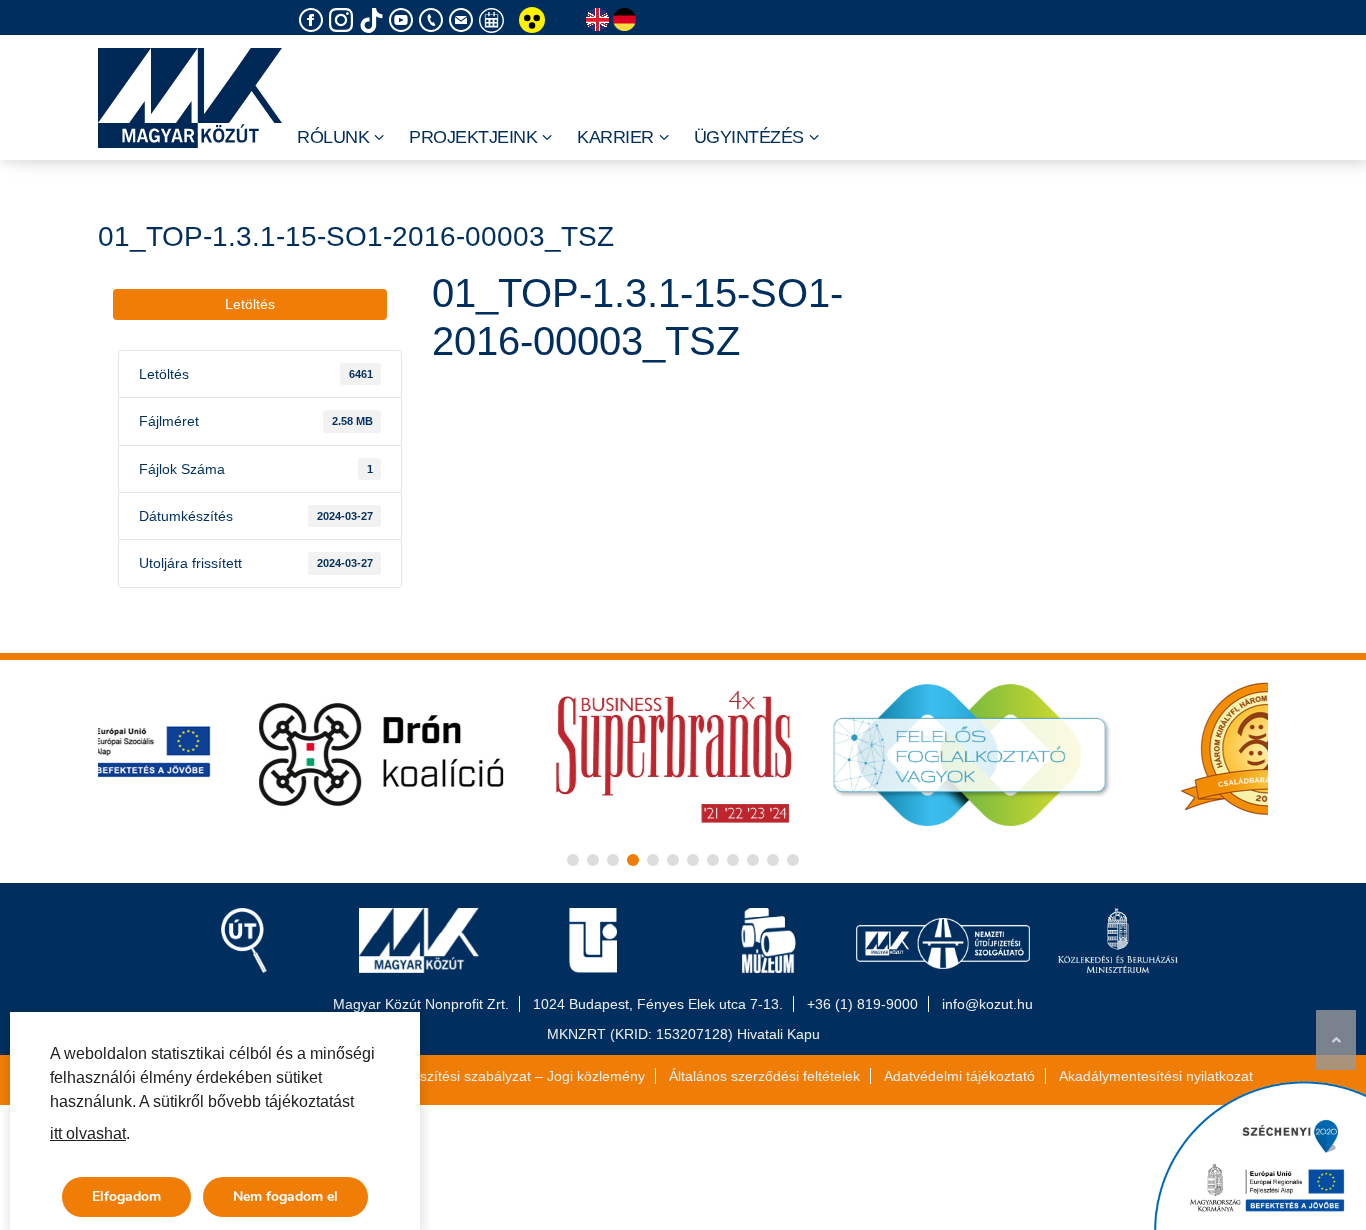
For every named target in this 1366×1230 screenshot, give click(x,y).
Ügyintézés (749, 137)
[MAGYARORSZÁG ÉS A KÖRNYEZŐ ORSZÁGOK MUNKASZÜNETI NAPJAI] (494, 20)
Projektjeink (473, 137)
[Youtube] (404, 20)
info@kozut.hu (987, 1004)
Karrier (615, 137)
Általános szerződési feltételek (764, 1076)
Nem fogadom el (285, 1196)
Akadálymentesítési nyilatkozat (1156, 1076)
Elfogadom (126, 1196)
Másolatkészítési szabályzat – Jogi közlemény (500, 1076)
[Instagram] (344, 20)
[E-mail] (464, 20)
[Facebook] (314, 20)
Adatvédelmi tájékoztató (959, 1076)
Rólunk (333, 137)
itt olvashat (88, 1133)
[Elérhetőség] (434, 20)
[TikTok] (374, 20)
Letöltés (250, 304)
